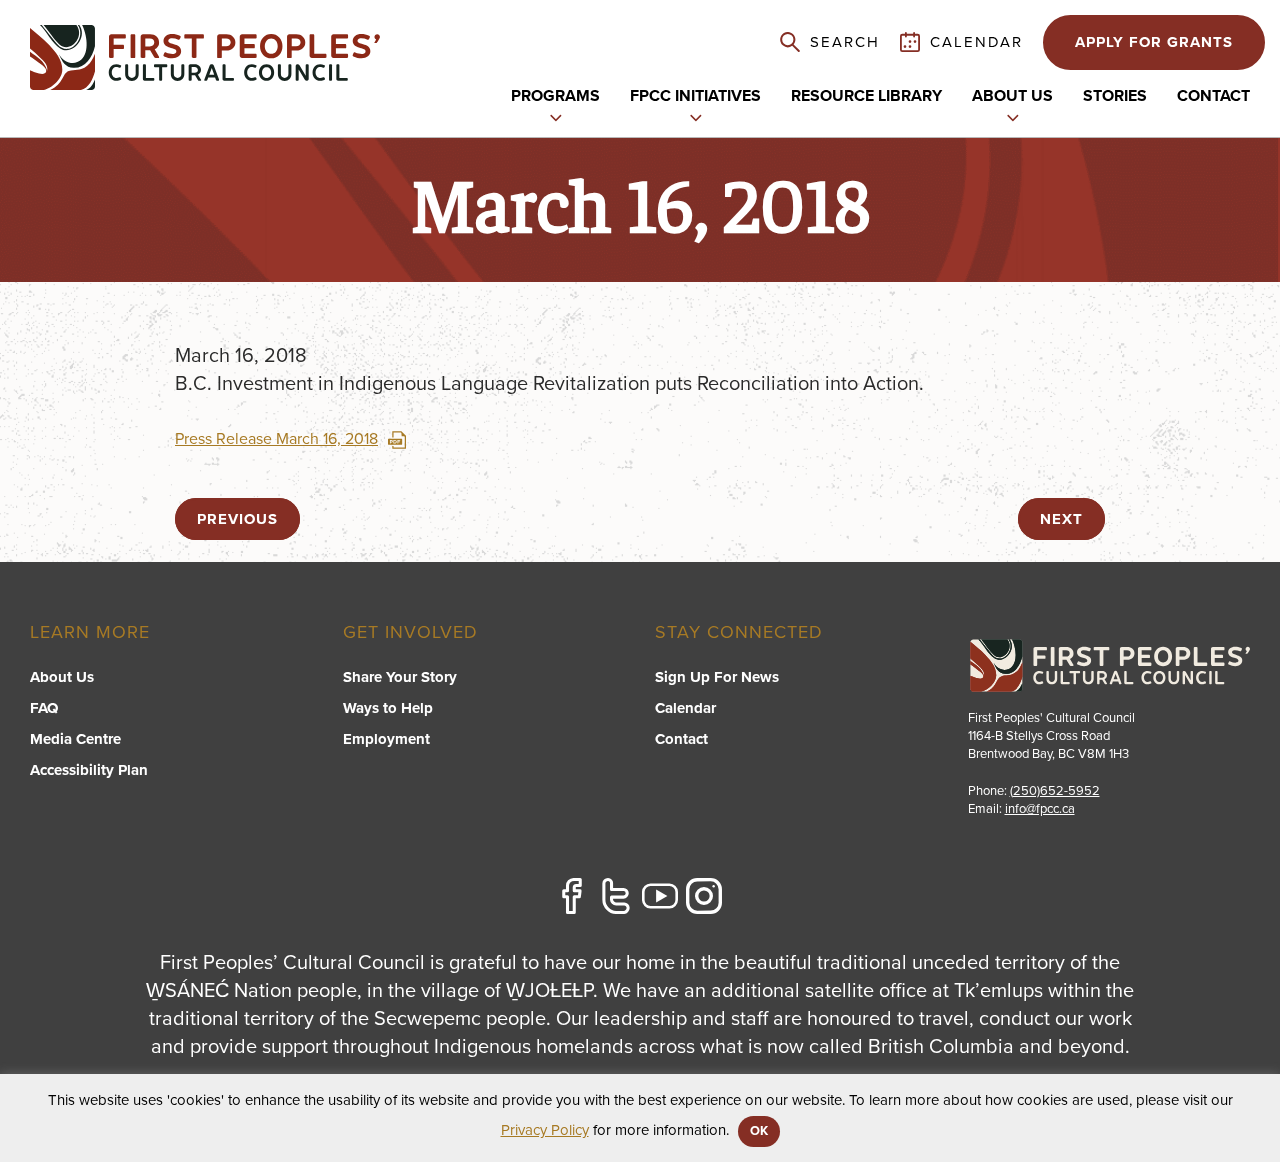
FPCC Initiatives (695, 96)
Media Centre (75, 739)
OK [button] (759, 1131)
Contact (1213, 96)
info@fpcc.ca (1040, 809)
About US (1012, 96)
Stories (1115, 96)
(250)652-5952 (1055, 791)
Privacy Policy (545, 1130)
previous (237, 519)
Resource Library (866, 96)
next (1061, 519)
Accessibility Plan (89, 770)
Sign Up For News (717, 677)
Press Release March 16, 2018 (276, 439)
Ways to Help (388, 708)
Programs (555, 96)
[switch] (556, 116)
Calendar (685, 708)
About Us (62, 677)
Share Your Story (400, 677)
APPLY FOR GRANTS (1154, 42)
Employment (386, 739)
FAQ (44, 708)
